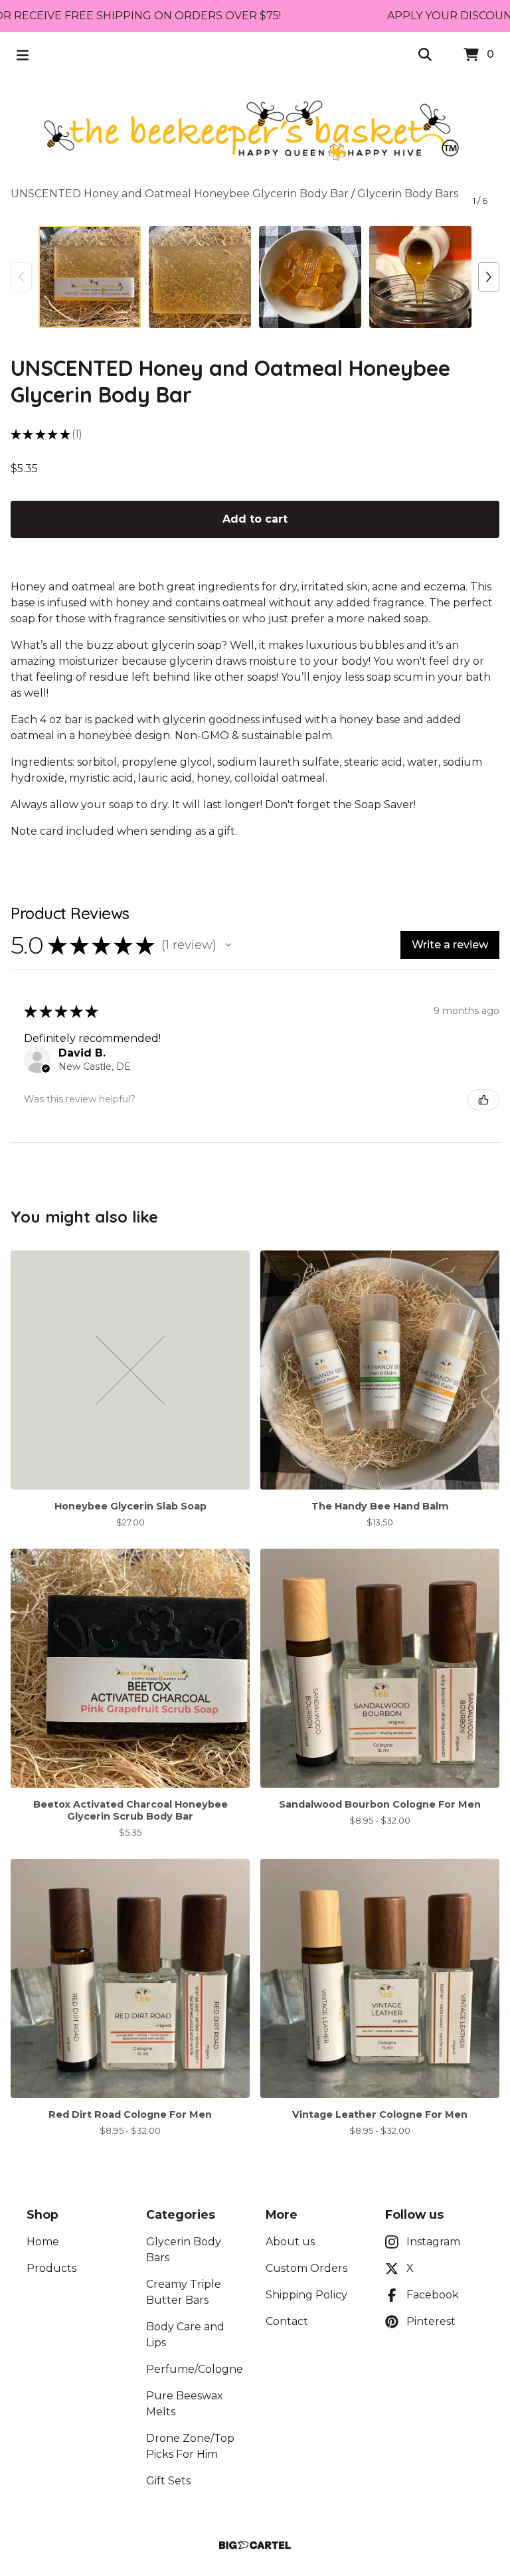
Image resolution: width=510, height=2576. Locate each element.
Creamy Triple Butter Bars (184, 2292)
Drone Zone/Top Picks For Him (190, 2446)
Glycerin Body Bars (408, 194)
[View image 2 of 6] (200, 277)
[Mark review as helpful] (483, 1100)
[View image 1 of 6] (90, 277)
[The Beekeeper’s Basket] (255, 132)
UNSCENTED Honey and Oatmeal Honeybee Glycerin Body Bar (180, 194)
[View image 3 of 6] (310, 277)
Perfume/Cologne (195, 2369)
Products (51, 2268)
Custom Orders (306, 2268)
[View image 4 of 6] (420, 277)
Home (43, 2242)
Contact (287, 2321)
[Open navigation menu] (23, 55)
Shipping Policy (306, 2295)
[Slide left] (21, 277)
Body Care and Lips (185, 2335)
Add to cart (255, 519)
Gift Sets (168, 2481)
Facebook (433, 2295)
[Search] (425, 55)
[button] (228, 945)
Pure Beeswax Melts (185, 2404)
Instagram (433, 2242)
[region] (255, 16)
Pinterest (431, 2321)
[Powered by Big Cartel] (255, 2545)
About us (290, 2242)
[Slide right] (489, 277)
